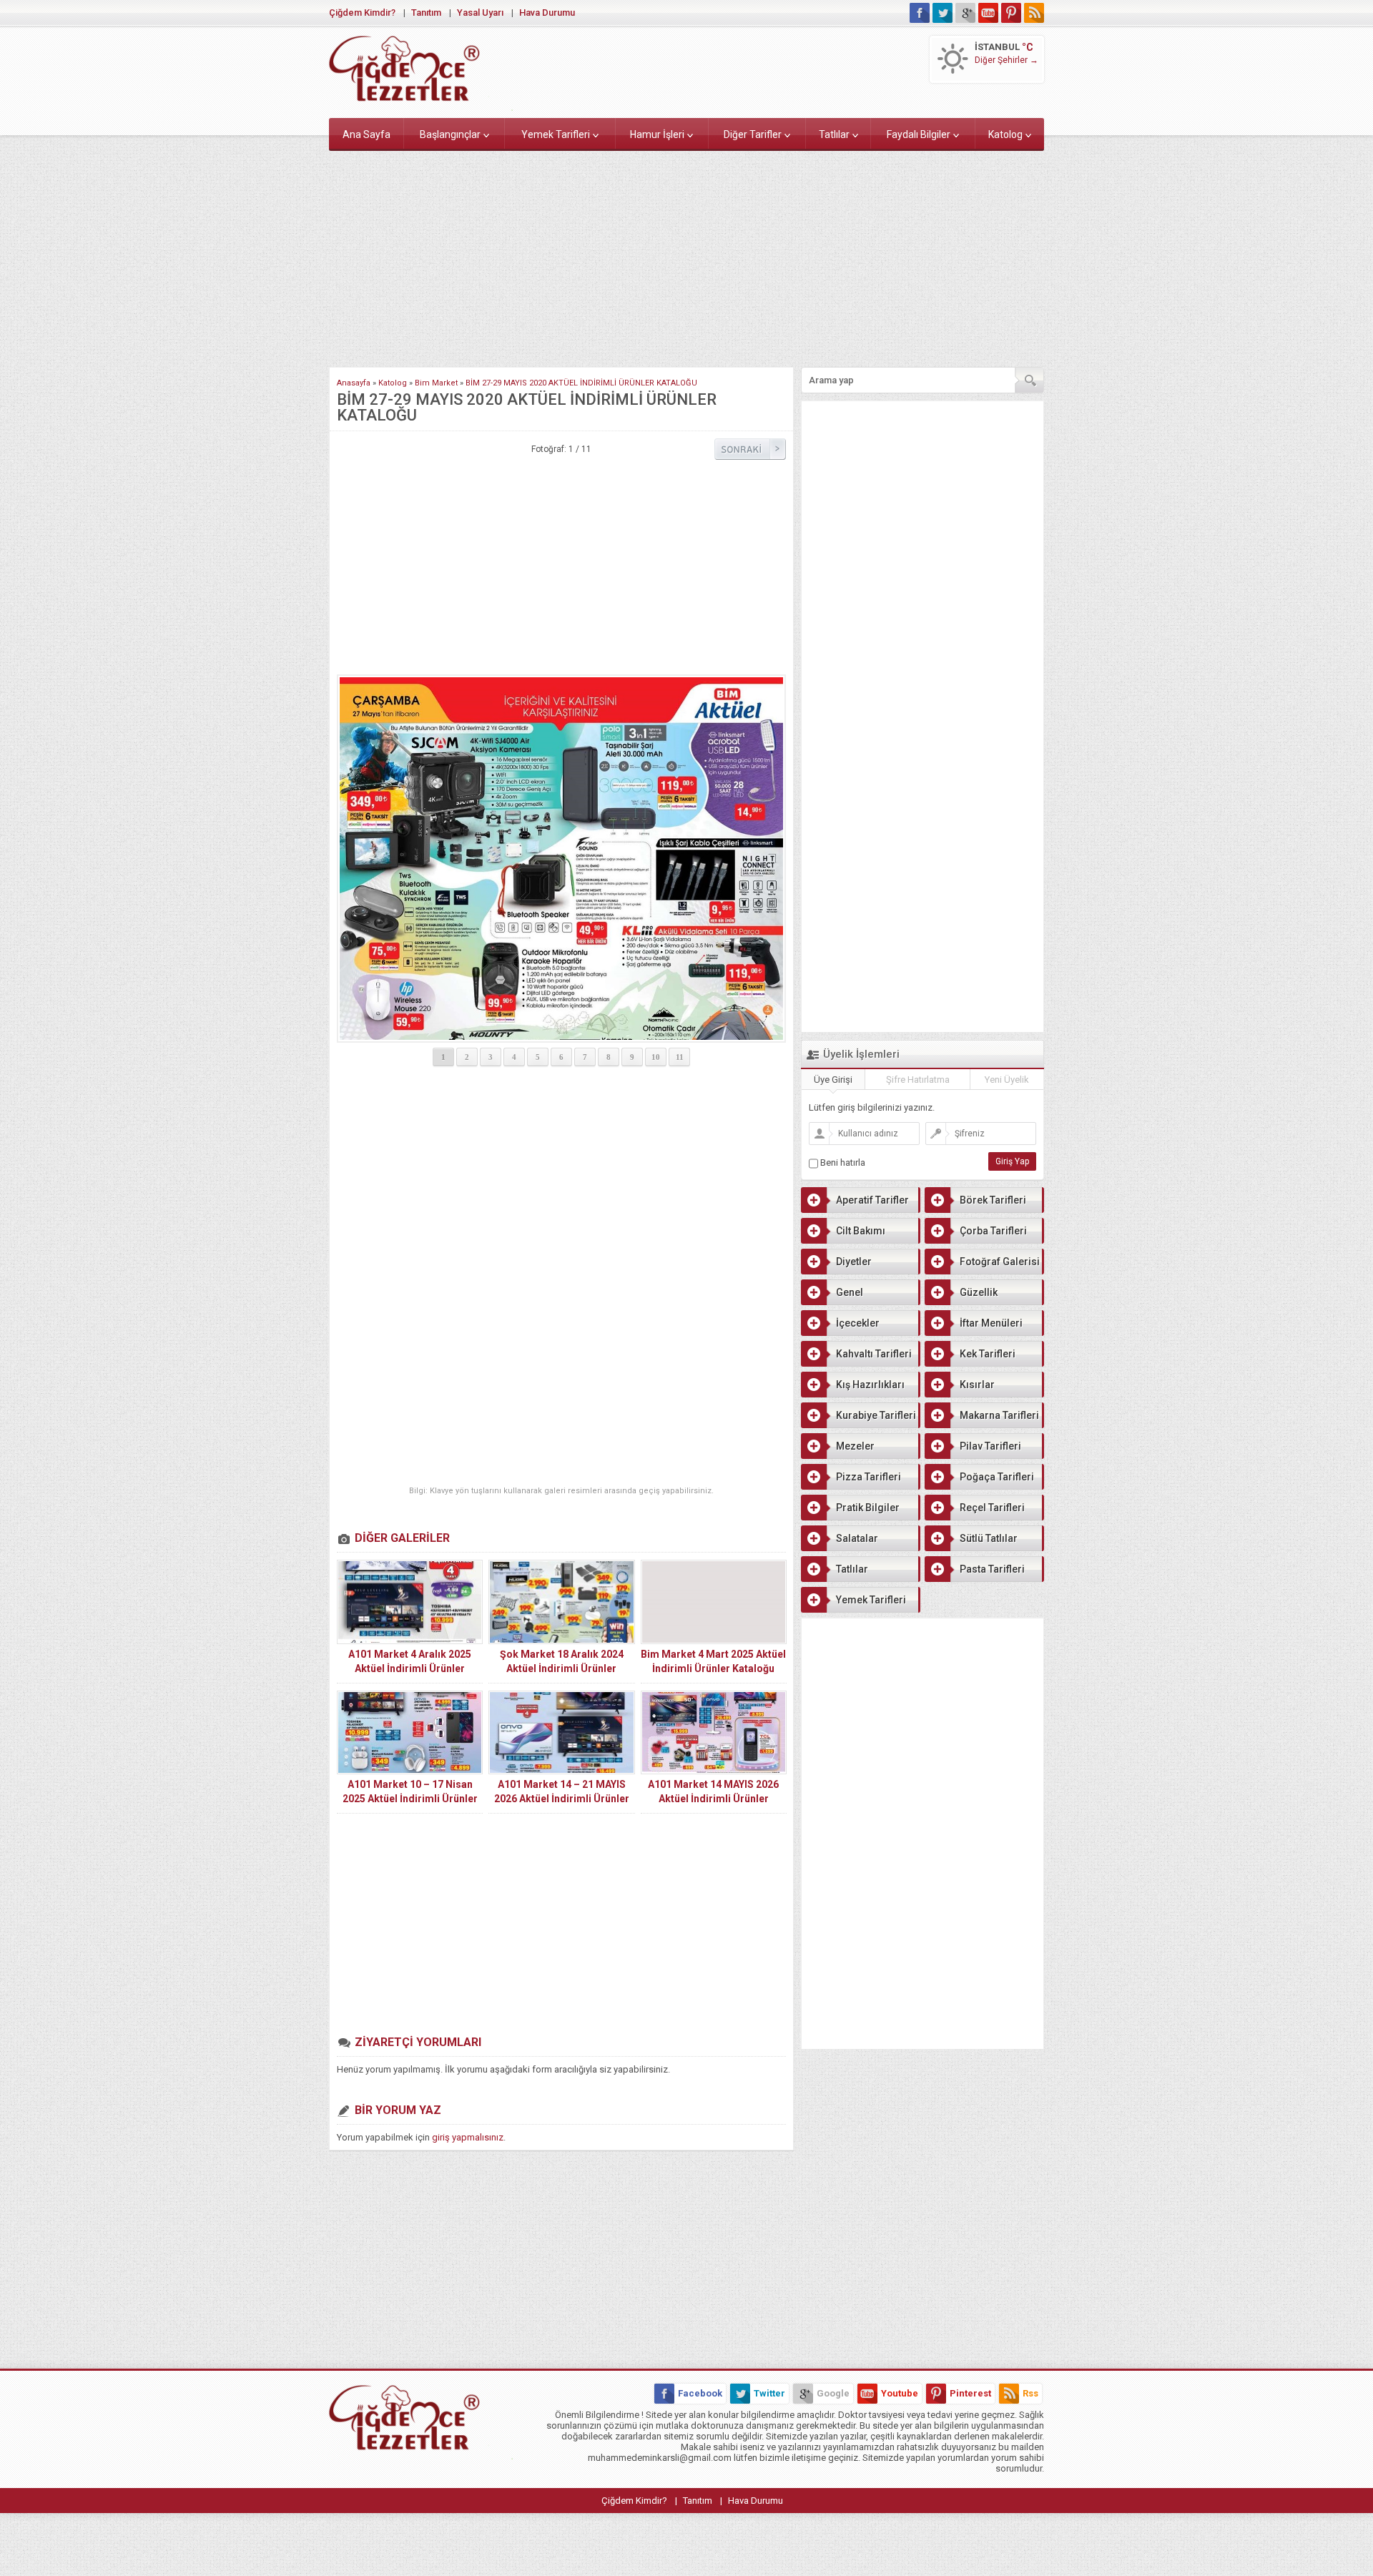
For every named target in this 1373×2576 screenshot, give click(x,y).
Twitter (769, 2393)
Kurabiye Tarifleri (876, 1415)
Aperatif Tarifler (872, 1200)
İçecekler (858, 1323)
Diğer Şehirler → (1007, 60)
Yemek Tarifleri (556, 134)
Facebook (700, 2393)
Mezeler (855, 1446)
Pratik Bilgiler (868, 1508)
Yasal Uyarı (480, 13)
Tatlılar (834, 134)
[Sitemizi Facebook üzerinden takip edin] (920, 13)
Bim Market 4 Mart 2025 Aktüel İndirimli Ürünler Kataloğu (713, 1661)
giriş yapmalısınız (468, 2137)
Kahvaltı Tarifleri (874, 1354)
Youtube (900, 2393)
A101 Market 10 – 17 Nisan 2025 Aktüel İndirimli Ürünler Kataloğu (410, 1799)
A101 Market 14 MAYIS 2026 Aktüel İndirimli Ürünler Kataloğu (713, 1799)
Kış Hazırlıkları (870, 1385)
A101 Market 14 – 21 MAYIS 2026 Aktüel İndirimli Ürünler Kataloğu (562, 1799)
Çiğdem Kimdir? (362, 13)
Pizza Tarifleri (868, 1477)
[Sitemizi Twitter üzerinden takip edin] (943, 13)
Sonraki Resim (750, 449)
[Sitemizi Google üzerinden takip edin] (965, 13)
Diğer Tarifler (753, 134)
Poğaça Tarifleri (997, 1477)
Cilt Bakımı (861, 1231)
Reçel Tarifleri (992, 1508)
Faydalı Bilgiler (919, 134)
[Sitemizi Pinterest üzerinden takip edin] (1011, 13)
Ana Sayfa (366, 134)
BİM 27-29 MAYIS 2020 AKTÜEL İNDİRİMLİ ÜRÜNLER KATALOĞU (581, 383)
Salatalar (857, 1538)
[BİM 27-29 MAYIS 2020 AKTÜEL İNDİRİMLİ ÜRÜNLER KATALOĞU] (561, 859)
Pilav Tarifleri (990, 1446)
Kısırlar (977, 1385)
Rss (1030, 2393)
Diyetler (854, 1262)
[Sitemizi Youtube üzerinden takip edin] (988, 13)
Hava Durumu (547, 13)
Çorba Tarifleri (993, 1231)
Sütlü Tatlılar (989, 1538)
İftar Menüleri (991, 1323)
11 (680, 1057)
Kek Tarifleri (988, 1354)
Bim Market (436, 383)
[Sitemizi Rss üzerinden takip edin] (1034, 13)
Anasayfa (354, 383)
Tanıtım (426, 13)
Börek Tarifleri (993, 1200)
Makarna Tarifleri (999, 1415)
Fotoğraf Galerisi (1000, 1262)
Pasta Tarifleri (992, 1569)
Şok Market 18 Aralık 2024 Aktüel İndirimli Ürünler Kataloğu (562, 1668)
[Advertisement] (686, 256)
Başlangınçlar (450, 134)
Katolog (1005, 134)
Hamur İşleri (657, 134)
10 (656, 1057)
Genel (850, 1292)
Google (833, 2393)
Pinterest (970, 2393)
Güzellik (979, 1292)
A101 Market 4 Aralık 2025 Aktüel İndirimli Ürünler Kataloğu (410, 1668)
